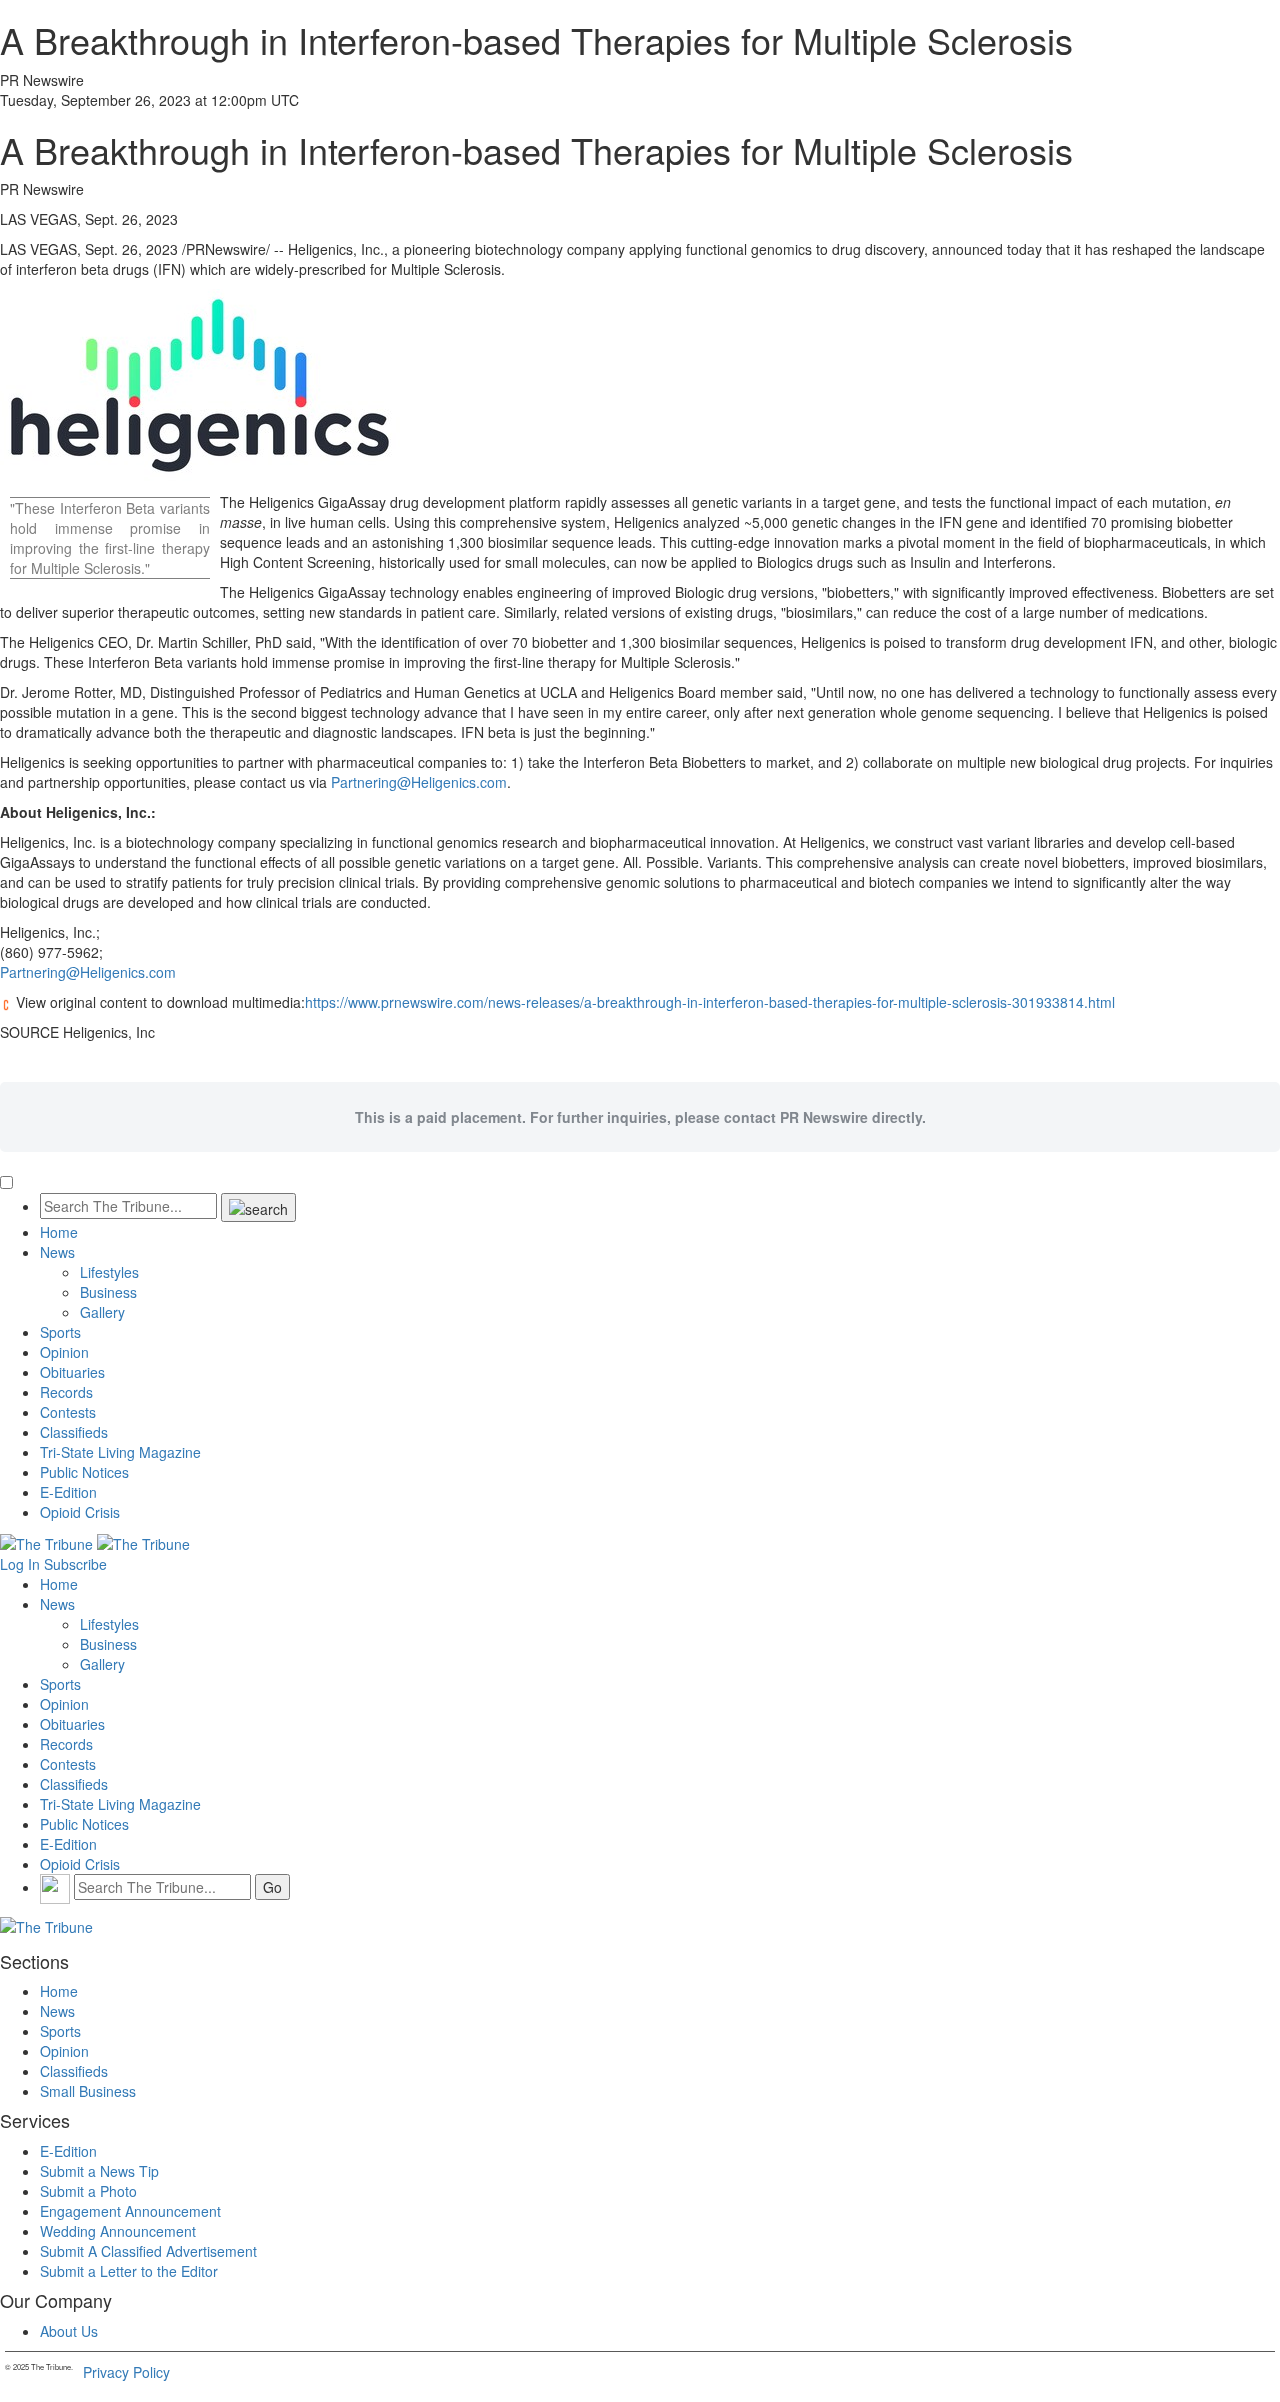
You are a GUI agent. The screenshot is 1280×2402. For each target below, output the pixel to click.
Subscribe (75, 1564)
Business (108, 1292)
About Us (69, 2331)
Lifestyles (109, 1272)
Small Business (88, 2091)
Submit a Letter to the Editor (129, 2271)
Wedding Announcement (118, 2231)
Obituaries (72, 1372)
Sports (60, 1332)
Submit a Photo (88, 2191)
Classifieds (74, 1432)
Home (59, 1232)
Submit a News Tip (99, 2171)
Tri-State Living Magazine (120, 1452)
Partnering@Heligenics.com (419, 782)
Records (66, 1392)
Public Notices (84, 1472)
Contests (68, 1412)
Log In (20, 1564)
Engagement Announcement (130, 2211)
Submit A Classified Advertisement (148, 2251)
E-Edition (68, 1492)
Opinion (64, 1352)
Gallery (102, 1312)
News (57, 1252)
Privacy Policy (126, 2372)
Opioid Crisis (80, 1512)
